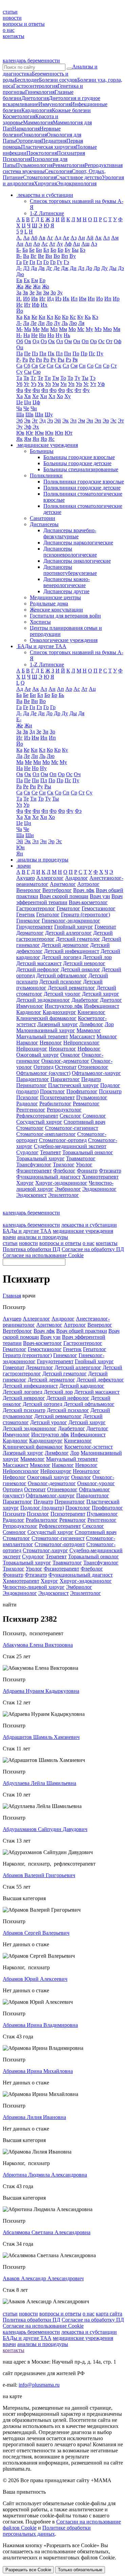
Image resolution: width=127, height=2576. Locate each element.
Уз (34, 384)
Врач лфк (84, 890)
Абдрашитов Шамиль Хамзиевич (41, 1737)
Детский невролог (84, 963)
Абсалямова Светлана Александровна (47, 2232)
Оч (77, 774)
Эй (58, 421)
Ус (86, 384)
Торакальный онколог (88, 1152)
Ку (80, 317)
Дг (49, 268)
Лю (73, 323)
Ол (60, 341)
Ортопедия (29, 141)
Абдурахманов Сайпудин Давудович (45, 1829)
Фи (36, 390)
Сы (28, 372)
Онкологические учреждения (64, 640)
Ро (46, 360)
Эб (19, 421)
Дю (20, 274)
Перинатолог (31, 1085)
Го (46, 262)
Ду (104, 268)
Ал (106, 238)
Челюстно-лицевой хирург (34, 1587)
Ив (35, 299)
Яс (51, 439)
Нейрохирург (32, 1049)
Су (19, 372)
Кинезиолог (91, 1012)
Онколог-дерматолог (65, 1061)
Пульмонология (34, 165)
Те (40, 378)
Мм (63, 329)
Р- (19, 360)
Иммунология (55, 104)
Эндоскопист (31, 1195)
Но (51, 335)
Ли (41, 323)
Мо (72, 329)
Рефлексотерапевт (37, 1116)
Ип (108, 299)
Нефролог (89, 1049)
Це (19, 402)
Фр (61, 390)
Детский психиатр (24, 1410)
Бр (60, 250)
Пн (68, 354)
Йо (20, 311)
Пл (59, 354)
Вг (34, 256)
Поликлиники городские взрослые (84, 482)
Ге (26, 262)
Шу (49, 414)
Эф (28, 427)
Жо (46, 286)
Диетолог (111, 1000)
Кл (50, 317)
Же (28, 286)
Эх (36, 427)
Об (20, 341)
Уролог (84, 1165)
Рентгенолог (31, 1110)
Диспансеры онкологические (77, 561)
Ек (27, 280)
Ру (53, 360)
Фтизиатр (110, 1171)
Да (34, 268)
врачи (9, 1237)
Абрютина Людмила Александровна (45, 2175)
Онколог (70, 1055)
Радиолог (27, 1104)
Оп (85, 341)
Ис (19, 305)
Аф (68, 244)
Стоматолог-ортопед (63, 1140)
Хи (44, 396)
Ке (34, 317)
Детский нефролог (38, 969)
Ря (75, 360)
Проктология (42, 153)
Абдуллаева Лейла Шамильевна (39, 1783)
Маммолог (89, 1030)
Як (19, 439)
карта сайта (109, 2314)
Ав (42, 238)
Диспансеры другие (66, 591)
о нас (9, 30)
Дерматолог (30, 933)
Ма (28, 329)
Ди (73, 268)
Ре (32, 360)
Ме (36, 329)
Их (44, 305)
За (19, 293)
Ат (52, 244)
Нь (67, 335)
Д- (19, 268)
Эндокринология (77, 183)
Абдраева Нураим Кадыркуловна (41, 1691)
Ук (41, 384)
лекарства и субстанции (89, 1225)
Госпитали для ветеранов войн (65, 616)
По (76, 354)
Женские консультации (56, 610)
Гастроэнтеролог (36, 908)
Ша (20, 414)
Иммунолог (30, 1006)
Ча (19, 408)
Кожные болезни (71, 110)
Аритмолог (63, 884)
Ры (61, 360)
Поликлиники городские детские (82, 488)
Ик (66, 299)
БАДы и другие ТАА (27, 1231)
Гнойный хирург (74, 927)
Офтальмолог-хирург (96, 1073)
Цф (36, 402)
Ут (93, 384)
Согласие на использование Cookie (43, 1255)
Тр (70, 378)
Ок (51, 341)
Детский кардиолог (82, 1386)
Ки (42, 317)
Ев (19, 280)
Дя (81, 713)
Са (19, 366)
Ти (48, 378)
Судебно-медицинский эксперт (70, 1146)
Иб (26, 299)
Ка (19, 317)
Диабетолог (85, 1000)
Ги (32, 262)
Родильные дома (49, 604)
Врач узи (100, 896)
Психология (17, 159)
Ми (45, 329)
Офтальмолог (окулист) (43, 1073)
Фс (70, 390)
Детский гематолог (78, 939)
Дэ (121, 268)
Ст (114, 366)
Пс (92, 354)
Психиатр (110, 1091)
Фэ (78, 811)
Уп (71, 384)
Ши (39, 414)
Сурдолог (27, 1152)
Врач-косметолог (88, 902)
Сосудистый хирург (39, 1122)
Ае (66, 238)
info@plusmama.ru (39, 2385)
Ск (58, 366)
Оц (20, 347)
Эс (113, 421)
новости (12, 18)
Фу (86, 390)
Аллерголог (50, 878)
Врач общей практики (82, 1331)
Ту (77, 378)
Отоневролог (93, 1067)
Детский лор (97, 957)
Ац (76, 244)
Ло (49, 323)
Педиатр (91, 1079)
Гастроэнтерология (35, 86)
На (27, 335)
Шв (29, 414)
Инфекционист (102, 1006)
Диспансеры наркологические (78, 543)
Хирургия (45, 183)
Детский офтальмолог (62, 975)
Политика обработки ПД (31, 1249)
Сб (27, 366)
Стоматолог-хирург (45, 1550)
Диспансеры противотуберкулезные (70, 570)
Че (26, 408)
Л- (19, 323)
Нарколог (27, 1043)
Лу (57, 323)
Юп (59, 433)
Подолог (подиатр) (42, 1508)
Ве (41, 256)
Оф (118, 341)
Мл (54, 329)
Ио (100, 299)
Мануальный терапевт (42, 1036)
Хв (27, 396)
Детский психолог (60, 982)
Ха (19, 396)
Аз (73, 238)
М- (19, 329)
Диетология (35, 98)
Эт (121, 421)
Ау (60, 244)
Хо (60, 396)
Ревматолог (86, 1104)
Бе (32, 250)
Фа (20, 390)
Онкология (34, 135)
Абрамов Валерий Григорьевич (39, 1875)
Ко (58, 317)
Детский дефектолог (100, 1380)
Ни (43, 335)
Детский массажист (39, 963)
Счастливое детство (79, 177)
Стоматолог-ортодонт (60, 1544)
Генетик (26, 915)
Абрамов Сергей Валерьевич (36, 1933)
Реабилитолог (55, 1104)
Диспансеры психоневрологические (70, 552)
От (109, 341)
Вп (65, 256)
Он (77, 341)
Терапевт (50, 1152)
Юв (20, 433)
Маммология (38, 122)
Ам (115, 238)
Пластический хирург (73, 1085)
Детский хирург (101, 994)
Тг (33, 378)
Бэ (83, 250)
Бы (75, 250)
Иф (36, 305)
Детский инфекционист (72, 951)
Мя (117, 329)
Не (34, 335)
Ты (85, 378)
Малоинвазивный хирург (46, 1030)
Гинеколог (28, 921)
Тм (56, 378)
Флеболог (64, 1171)
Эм (81, 421)
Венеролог (29, 890)
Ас (45, 244)
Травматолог (81, 1158)
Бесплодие (27, 80)
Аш (85, 244)
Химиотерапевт (100, 1177)
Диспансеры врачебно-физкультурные (70, 533)
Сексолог (70, 1116)
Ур (79, 384)
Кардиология (37, 110)
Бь (61, 695)
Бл (46, 250)
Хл (52, 396)
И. (19, 299)
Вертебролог (57, 890)
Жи (37, 286)
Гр (53, 262)
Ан (20, 244)
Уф (101, 384)
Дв (41, 268)
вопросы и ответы (24, 24)
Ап (28, 244)
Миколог (107, 1036)
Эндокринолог (99, 1189)
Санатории (43, 518)
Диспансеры (44, 524)
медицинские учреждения (83, 1231)
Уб (19, 384)
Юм (39, 433)
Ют (69, 433)
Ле (34, 323)
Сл (66, 366)
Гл (39, 262)
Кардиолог (29, 1012)
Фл (45, 390)
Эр (106, 421)
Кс (73, 317)
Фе (28, 390)
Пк (51, 354)
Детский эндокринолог (43, 1000)
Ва (26, 256)
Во (57, 256)
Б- (19, 250)
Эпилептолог (63, 1195)
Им (83, 299)
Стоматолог (30, 1128)
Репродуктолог (64, 1110)
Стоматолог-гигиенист (72, 1128)
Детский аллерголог (68, 933)
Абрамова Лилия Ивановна (34, 2117)
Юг (30, 433)
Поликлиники (46, 475)
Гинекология (40, 92)
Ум (56, 384)
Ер (42, 280)
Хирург (25, 1183)
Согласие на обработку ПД (93, 1249)
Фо (53, 390)
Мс (81, 329)
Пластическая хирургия (48, 147)
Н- (19, 335)
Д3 (26, 268)
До (89, 268)
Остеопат (66, 1067)
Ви (49, 256)
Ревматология (69, 165)
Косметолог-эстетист (89, 1447)
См (74, 366)
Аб (34, 238)
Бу (68, 250)
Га (19, 262)
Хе (35, 396)
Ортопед (44, 1067)
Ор (93, 341)
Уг (27, 384)
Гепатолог (48, 915)
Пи (43, 354)
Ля (81, 323)
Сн (82, 366)
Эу (19, 427)
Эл (73, 421)
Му (89, 329)
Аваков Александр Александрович (43, 2278)
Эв (27, 421)
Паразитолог (65, 1079)
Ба (25, 250)
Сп (98, 366)
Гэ (66, 262)
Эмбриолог (68, 1189)
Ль (65, 323)
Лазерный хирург (58, 1024)
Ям (28, 439)
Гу (60, 262)
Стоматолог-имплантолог (46, 1134)
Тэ (93, 378)
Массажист (82, 1036)
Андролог (77, 878)
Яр (44, 439)
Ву (73, 256)
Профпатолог (82, 1091)
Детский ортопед (43, 1404)
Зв (25, 293)
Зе (32, 293)
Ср (106, 366)
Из (58, 299)
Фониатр (87, 1171)
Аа (26, 238)
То (63, 378)
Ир (116, 299)
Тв (26, 378)
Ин (91, 299)
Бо (53, 250)
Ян (36, 439)
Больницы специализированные (81, 469)
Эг (35, 421)
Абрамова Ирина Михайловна (38, 2071)
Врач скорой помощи (64, 896)
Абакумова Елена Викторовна (38, 1645)
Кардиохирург (59, 1012)
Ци (28, 402)
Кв (27, 317)
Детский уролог (62, 994)
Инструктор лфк (64, 1006)
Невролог (51, 1043)
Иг (43, 299)
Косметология (19, 116)
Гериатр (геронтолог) (86, 915)
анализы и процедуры (43, 1237)
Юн (49, 433)
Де (57, 268)
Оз (44, 341)
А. (19, 238)
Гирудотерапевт (35, 927)
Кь (88, 317)
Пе (27, 354)
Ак (98, 238)
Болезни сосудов (58, 80)
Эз (50, 421)
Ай (90, 238)
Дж (65, 268)
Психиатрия (71, 153)
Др (97, 268)
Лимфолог (91, 1024)
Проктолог (52, 1091)
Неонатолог (62, 1049)
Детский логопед (61, 957)
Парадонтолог (33, 1079)
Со (90, 366)
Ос (101, 341)
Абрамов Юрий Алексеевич (35, 1979)
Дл (81, 268)
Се (42, 366)
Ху (68, 396)
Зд (32, 732)
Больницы (42, 451)
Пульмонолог (92, 1097)
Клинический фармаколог (46, 1018)
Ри (39, 360)
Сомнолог (94, 1116)
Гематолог (68, 908)
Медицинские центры (55, 597)
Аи (81, 238)
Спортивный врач (84, 1122)
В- (19, 256)
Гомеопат (105, 927)
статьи (10, 12)
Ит (27, 305)
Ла (26, 323)
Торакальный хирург (40, 1158)
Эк (66, 421)
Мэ (98, 329)
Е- (19, 719)
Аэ (94, 244)
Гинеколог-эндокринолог (71, 921)
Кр (65, 317)
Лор (109, 1024)
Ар (37, 244)
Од (36, 341)
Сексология (58, 171)
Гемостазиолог (99, 908)
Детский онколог (80, 969)
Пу (100, 354)
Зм (46, 293)
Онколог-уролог (96, 1483)
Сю (37, 372)
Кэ (95, 317)
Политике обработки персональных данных (47, 2531)
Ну (59, 335)
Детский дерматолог (65, 945)
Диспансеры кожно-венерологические (67, 582)
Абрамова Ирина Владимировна (40, 2025)
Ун (63, 384)
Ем (35, 280)
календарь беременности (31, 60)
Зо (53, 293)
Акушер (26, 878)
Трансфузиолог (34, 1165)
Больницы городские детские (77, 463)
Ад (58, 238)
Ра (25, 360)
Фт (78, 390)
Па (19, 354)
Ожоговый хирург (38, 1055)
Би (39, 250)
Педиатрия (54, 141)
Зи (39, 293)
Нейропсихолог (81, 1043)
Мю (107, 329)
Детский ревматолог (71, 988)
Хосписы (40, 622)
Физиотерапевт (34, 1171)
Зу (60, 293)
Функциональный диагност (48, 1177)
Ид (50, 299)
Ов (28, 341)
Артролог (88, 884)
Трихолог (64, 1165)
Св (35, 366)
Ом (68, 341)
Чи (34, 408)
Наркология (26, 129)
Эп (98, 421)
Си (50, 366)
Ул (48, 384)
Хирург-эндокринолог (61, 1183)
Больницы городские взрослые (79, 457)
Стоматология (39, 177)
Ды (113, 268)
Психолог (27, 1097)
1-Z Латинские (47, 213)
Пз (35, 354)
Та (19, 378)
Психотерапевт (57, 1097)
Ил (74, 299)
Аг (50, 238)
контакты (14, 36)
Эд (43, 421)
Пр (84, 354)
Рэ (68, 360)
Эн (90, 421)
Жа (20, 286)
